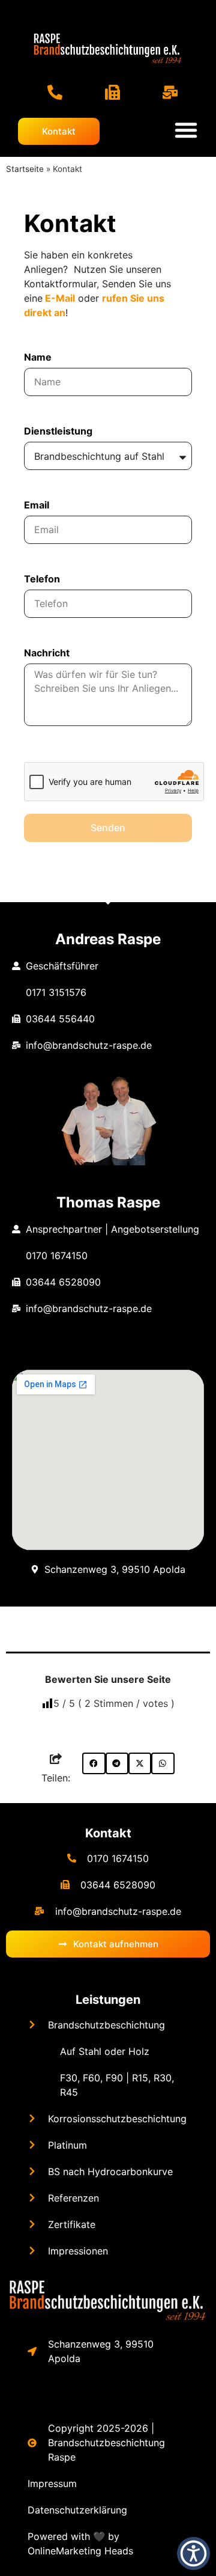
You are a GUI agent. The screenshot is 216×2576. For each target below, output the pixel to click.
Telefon (42, 579)
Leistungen (108, 2000)
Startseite (25, 169)
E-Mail (60, 298)
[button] (94, 1763)
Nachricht (47, 653)
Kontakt (108, 1833)
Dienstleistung (58, 432)
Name (38, 358)
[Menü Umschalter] (186, 130)
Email (37, 505)
